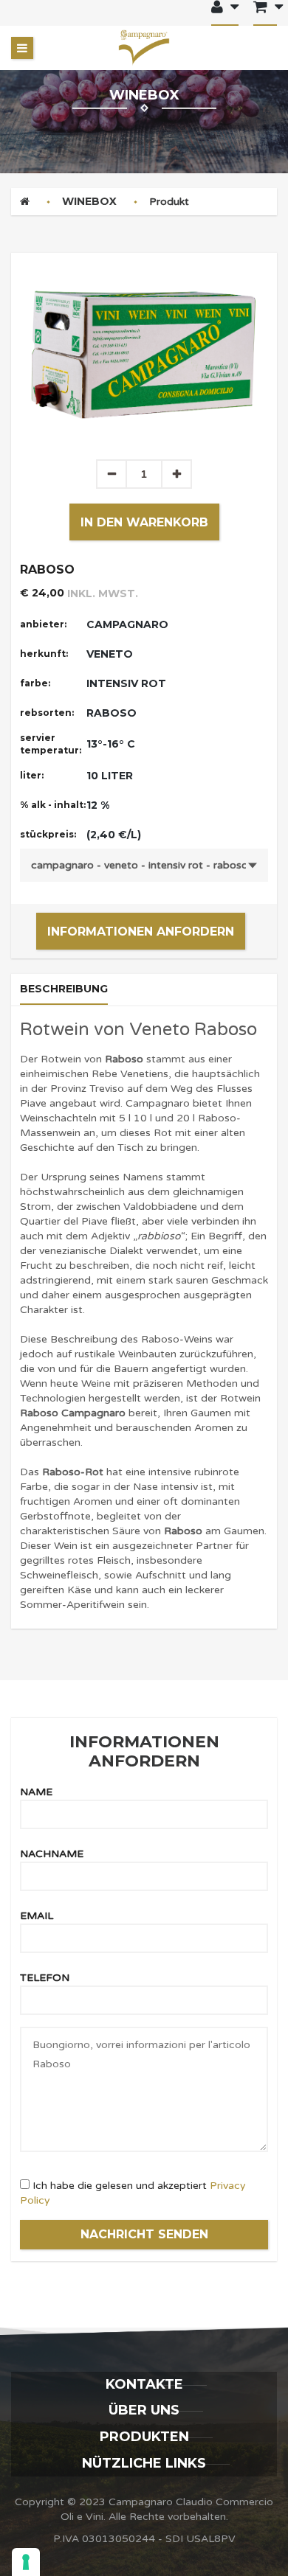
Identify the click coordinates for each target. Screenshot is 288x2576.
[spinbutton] (144, 474)
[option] (144, 356)
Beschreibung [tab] (64, 989)
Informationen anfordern (141, 932)
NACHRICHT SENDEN (144, 2234)
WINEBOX (89, 201)
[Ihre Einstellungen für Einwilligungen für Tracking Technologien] (26, 2562)
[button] (176, 474)
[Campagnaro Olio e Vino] (144, 48)
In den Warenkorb (144, 522)
